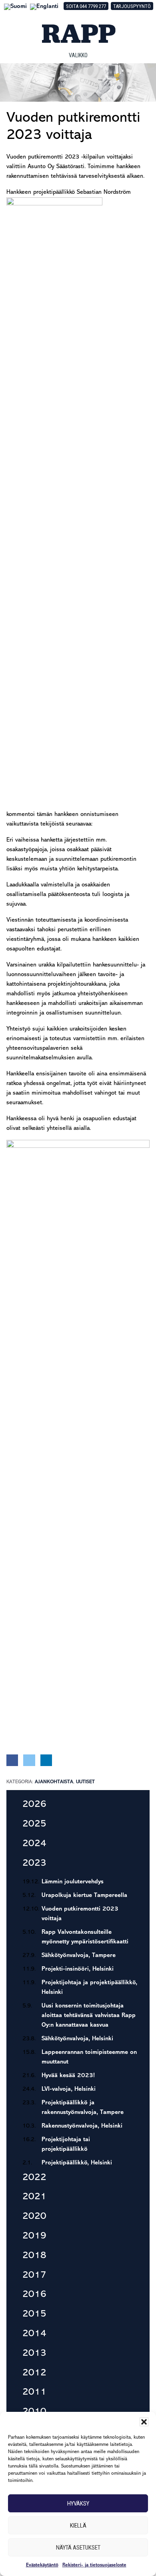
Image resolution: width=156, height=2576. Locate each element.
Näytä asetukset (78, 2548)
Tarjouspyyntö (132, 6)
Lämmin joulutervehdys (73, 1882)
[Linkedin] (46, 1760)
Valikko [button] (78, 55)
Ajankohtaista (54, 1782)
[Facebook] (12, 1760)
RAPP (78, 34)
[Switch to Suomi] (15, 7)
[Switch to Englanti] (44, 7)
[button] (144, 2422)
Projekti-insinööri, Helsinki (78, 1969)
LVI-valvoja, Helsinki (69, 2089)
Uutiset (85, 1782)
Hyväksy (78, 2504)
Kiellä (78, 2526)
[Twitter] (29, 1760)
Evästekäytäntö (42, 2565)
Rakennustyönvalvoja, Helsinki (82, 2126)
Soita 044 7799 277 (86, 6)
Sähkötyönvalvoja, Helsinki (77, 2039)
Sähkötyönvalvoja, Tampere (79, 1956)
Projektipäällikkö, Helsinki (77, 2163)
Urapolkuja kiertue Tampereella (84, 1896)
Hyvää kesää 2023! (68, 2076)
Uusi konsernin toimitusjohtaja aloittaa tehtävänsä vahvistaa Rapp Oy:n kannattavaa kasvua (89, 2016)
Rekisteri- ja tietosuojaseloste (94, 2565)
